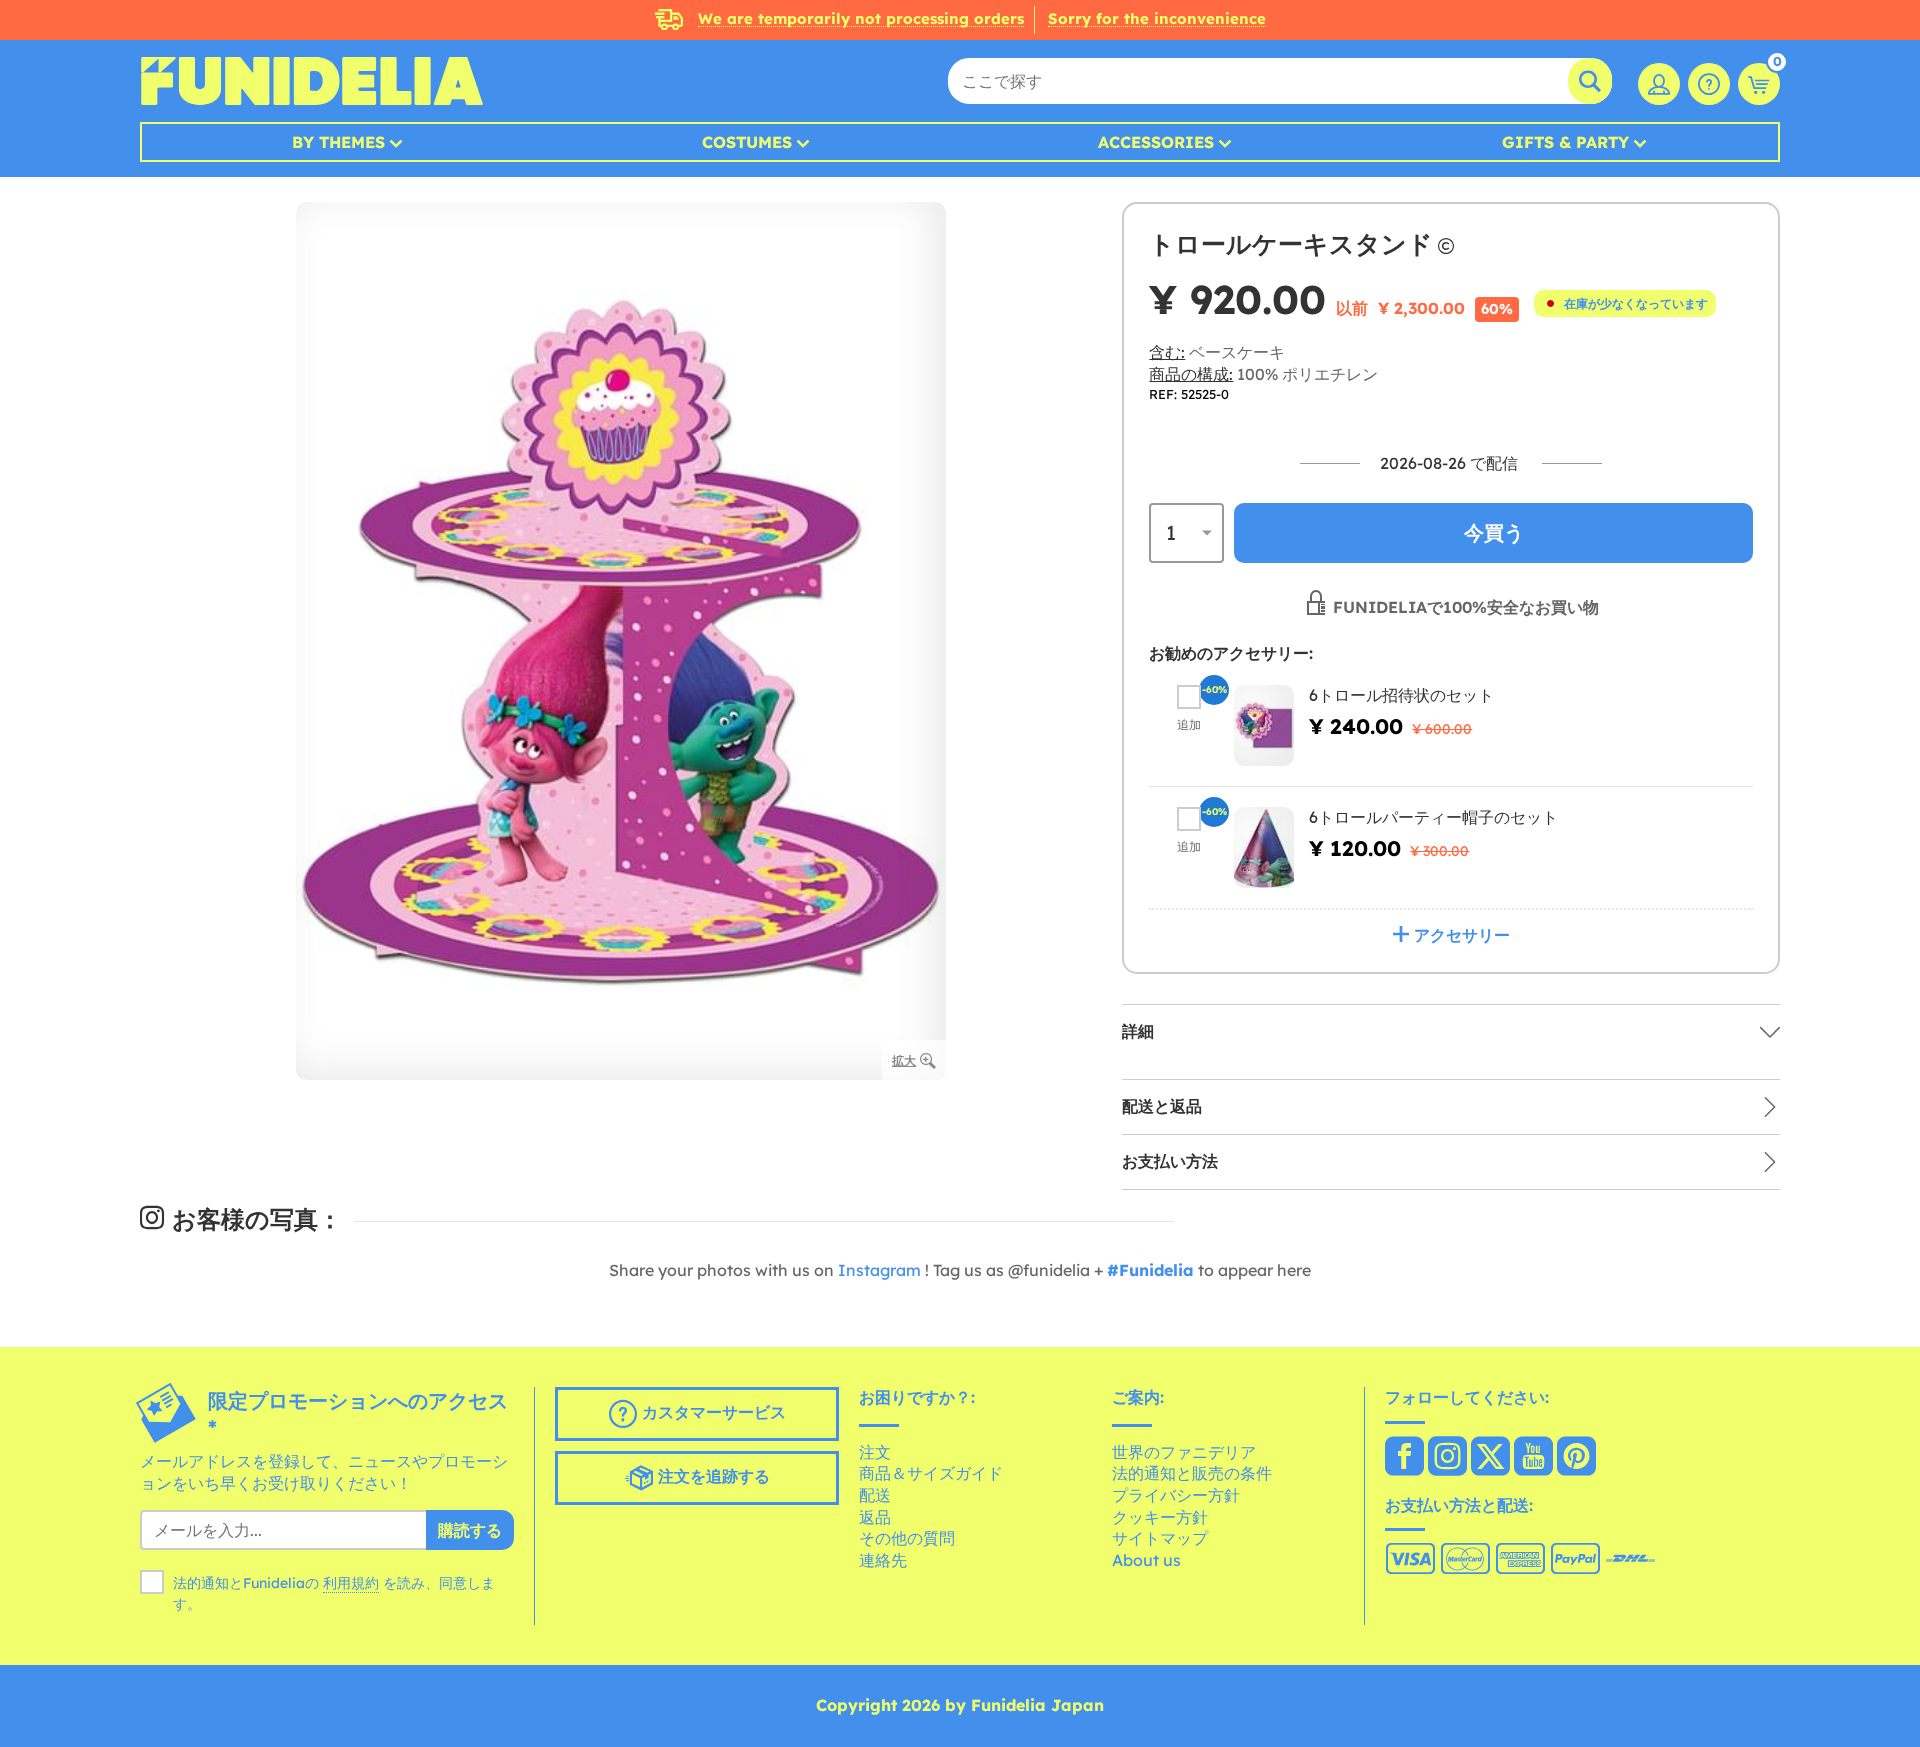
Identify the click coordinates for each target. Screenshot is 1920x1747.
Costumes (747, 142)
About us (1146, 1560)
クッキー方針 (1160, 1517)
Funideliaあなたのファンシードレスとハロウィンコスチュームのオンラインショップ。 (311, 81)
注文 (875, 1452)
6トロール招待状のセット (1401, 695)
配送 (875, 1495)
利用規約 (351, 1583)
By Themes (338, 142)
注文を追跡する (711, 1476)
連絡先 (883, 1560)
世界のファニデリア (1184, 1452)
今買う (1494, 532)
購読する (470, 1530)
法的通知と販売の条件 (1192, 1473)
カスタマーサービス (711, 1412)
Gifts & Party (1565, 142)
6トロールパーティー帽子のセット (1433, 817)
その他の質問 (907, 1538)
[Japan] (1404, 1458)
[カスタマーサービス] (1709, 84)
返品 (875, 1517)
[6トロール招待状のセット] (1264, 725)
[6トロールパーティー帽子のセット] (1264, 847)
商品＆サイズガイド (931, 1473)
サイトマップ (1160, 1538)
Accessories (1156, 142)
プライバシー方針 (1176, 1495)
